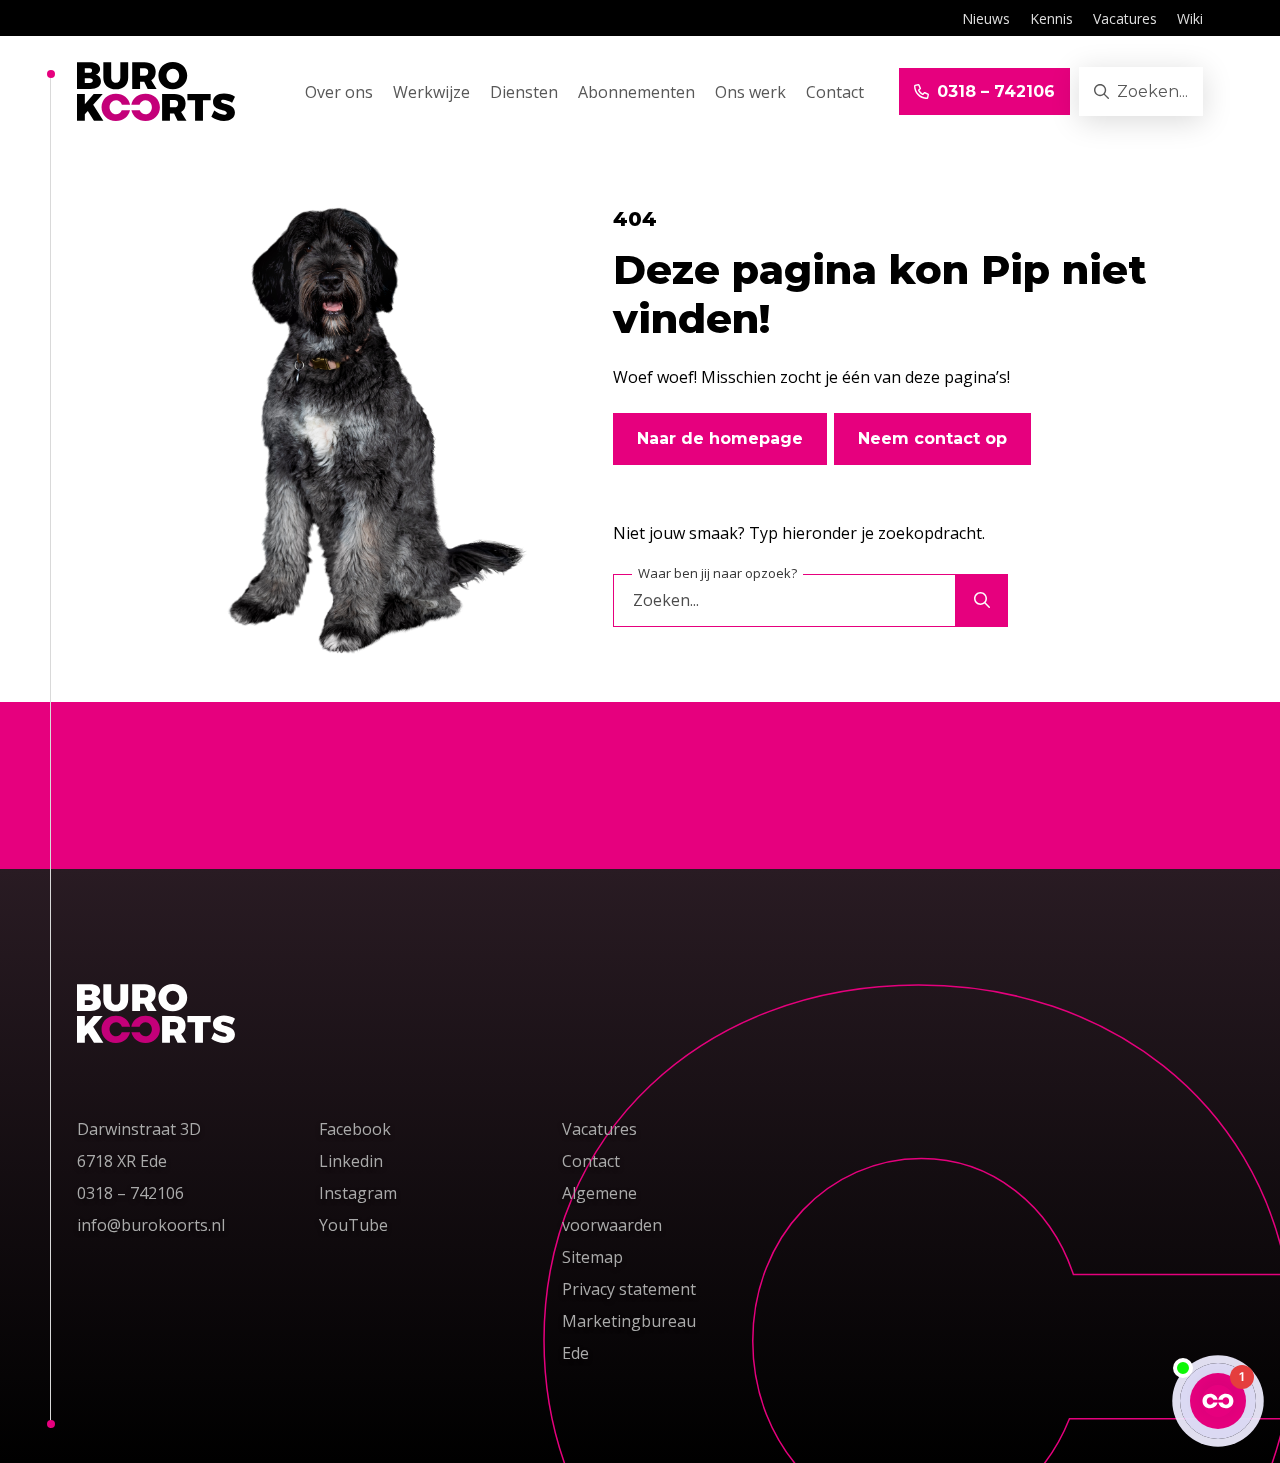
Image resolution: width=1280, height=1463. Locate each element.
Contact (835, 92)
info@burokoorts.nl (154, 1224)
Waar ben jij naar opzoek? (717, 573)
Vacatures (1125, 19)
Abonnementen (636, 92)
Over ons (339, 92)
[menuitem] (986, 18)
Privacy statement (629, 1289)
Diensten (524, 92)
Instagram (358, 1193)
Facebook (355, 1129)
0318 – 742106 (130, 1192)
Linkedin (351, 1161)
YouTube (353, 1225)
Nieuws (986, 19)
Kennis (1051, 19)
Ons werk (750, 92)
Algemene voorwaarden (612, 1209)
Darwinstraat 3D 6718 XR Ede (139, 1145)
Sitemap (592, 1257)
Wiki (1190, 19)
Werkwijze (431, 92)
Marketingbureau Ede (629, 1337)
